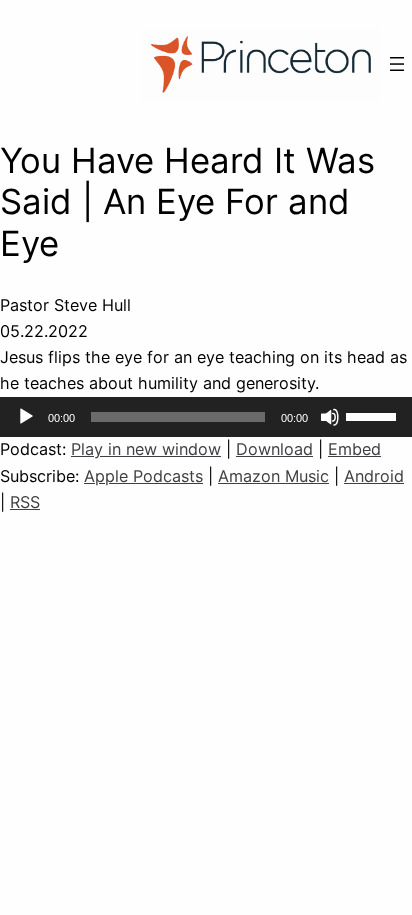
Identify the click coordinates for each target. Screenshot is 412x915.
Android (374, 476)
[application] (206, 417)
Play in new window (146, 449)
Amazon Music (273, 476)
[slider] (374, 415)
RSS (25, 502)
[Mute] (330, 417)
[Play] (26, 417)
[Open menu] (397, 64)
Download (274, 449)
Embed (354, 449)
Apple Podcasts (143, 476)
